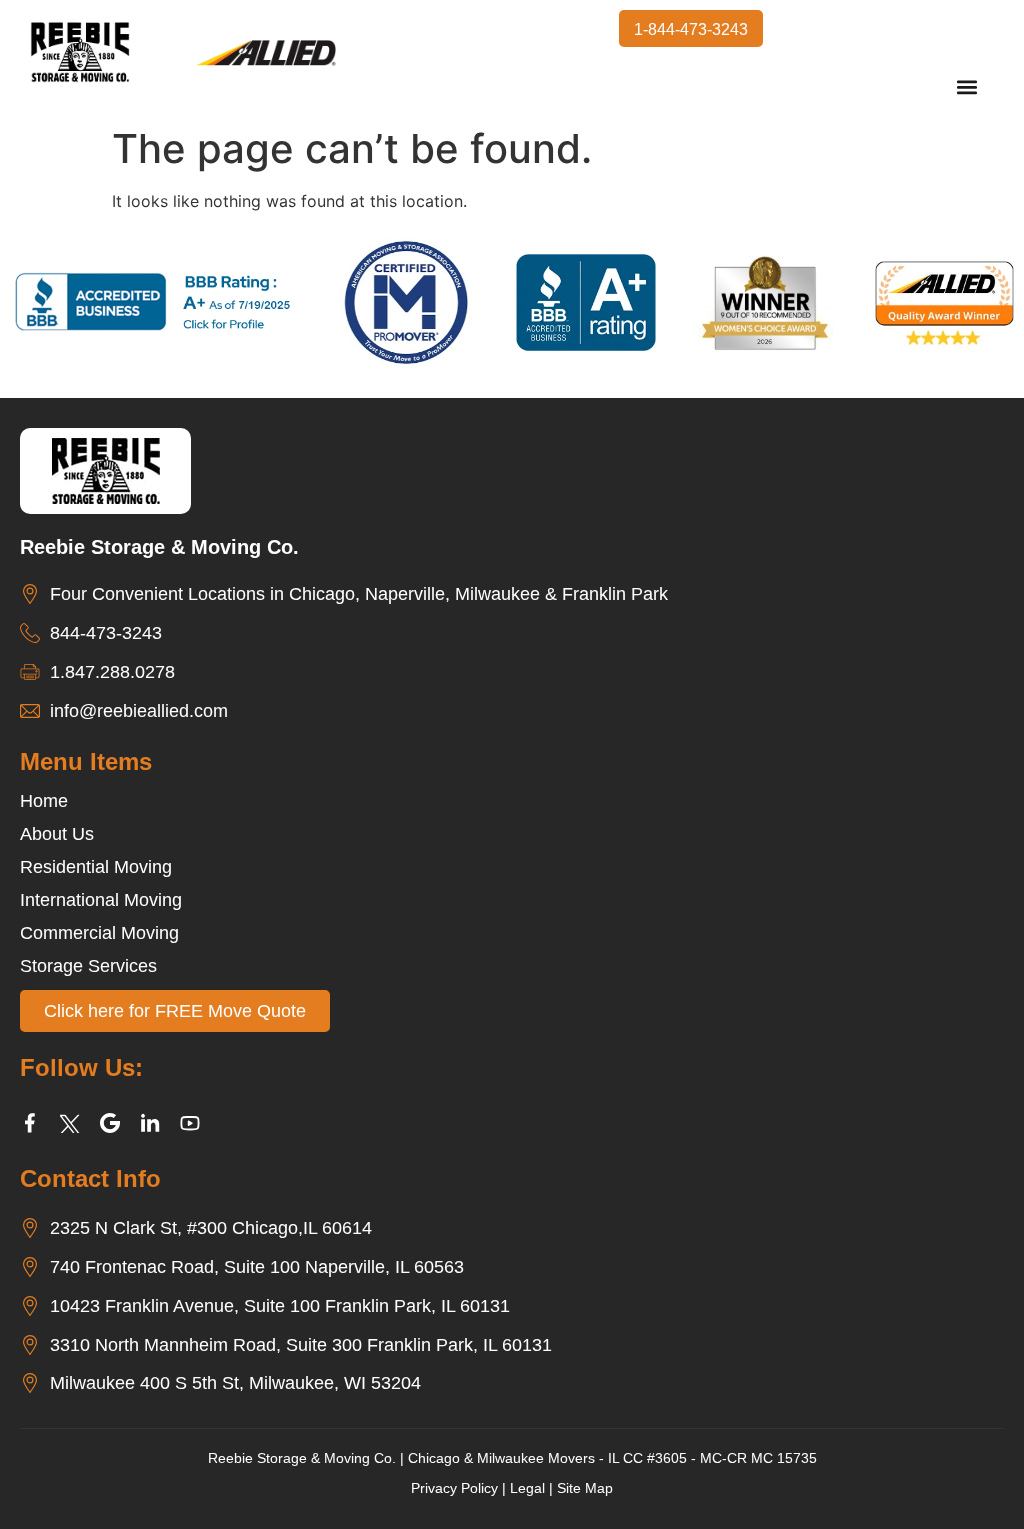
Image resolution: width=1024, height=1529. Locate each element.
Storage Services (88, 966)
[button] (967, 87)
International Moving (101, 900)
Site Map (585, 1488)
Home (44, 801)
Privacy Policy (454, 1488)
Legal (527, 1488)
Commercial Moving (99, 933)
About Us (57, 834)
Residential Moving (96, 867)
